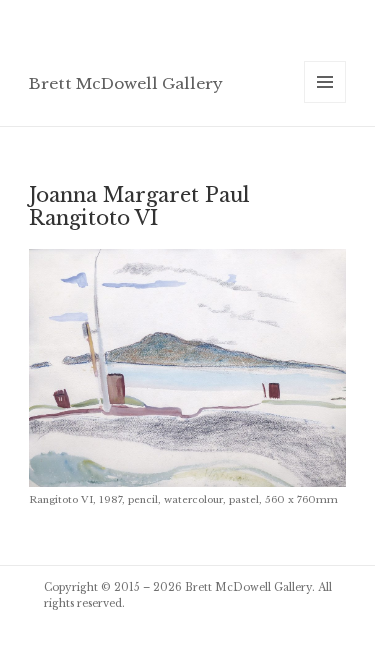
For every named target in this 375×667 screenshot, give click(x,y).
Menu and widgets (325, 102)
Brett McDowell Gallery (126, 83)
